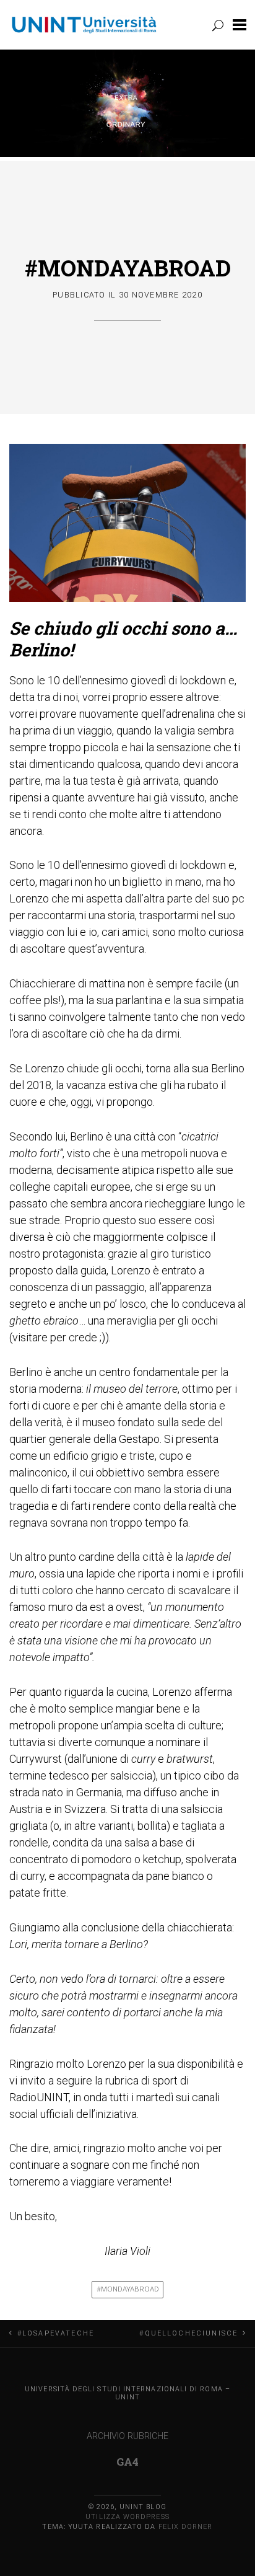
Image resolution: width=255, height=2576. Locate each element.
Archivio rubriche (127, 2436)
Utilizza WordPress (127, 2517)
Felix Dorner (186, 2527)
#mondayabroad (128, 2289)
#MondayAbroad (128, 268)
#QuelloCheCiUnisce (188, 2333)
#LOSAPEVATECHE (56, 2333)
